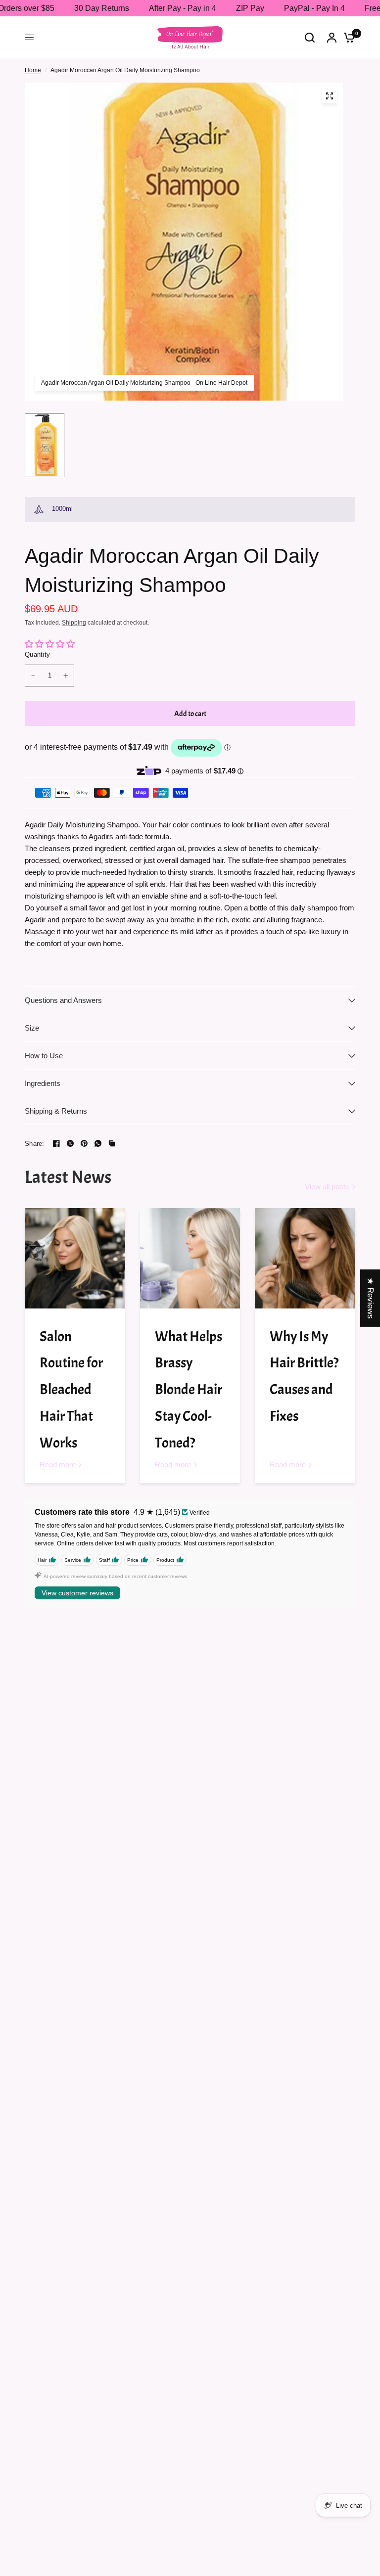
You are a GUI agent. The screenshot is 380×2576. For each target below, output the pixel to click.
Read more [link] (58, 1465)
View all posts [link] (327, 1187)
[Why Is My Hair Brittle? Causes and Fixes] (305, 1258)
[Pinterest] (84, 1143)
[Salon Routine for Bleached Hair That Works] (75, 1258)
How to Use (44, 1056)
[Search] (310, 37)
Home (33, 70)
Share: (35, 1144)
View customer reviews (77, 1593)
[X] (70, 1143)
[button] (198, 2484)
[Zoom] (330, 96)
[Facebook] (56, 1143)
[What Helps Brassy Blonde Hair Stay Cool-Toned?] (190, 1258)
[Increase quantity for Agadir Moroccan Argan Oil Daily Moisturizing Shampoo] (66, 676)
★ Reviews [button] (370, 1298)
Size (32, 1028)
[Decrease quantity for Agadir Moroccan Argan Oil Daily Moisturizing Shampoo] (33, 676)
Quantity (37, 655)
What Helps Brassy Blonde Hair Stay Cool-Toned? (189, 1390)
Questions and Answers (63, 1000)
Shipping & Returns (56, 1111)
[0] (347, 37)
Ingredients (43, 1083)
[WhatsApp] (98, 1143)
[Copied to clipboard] (112, 1143)
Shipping (74, 623)
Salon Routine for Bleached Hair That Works (71, 1390)
